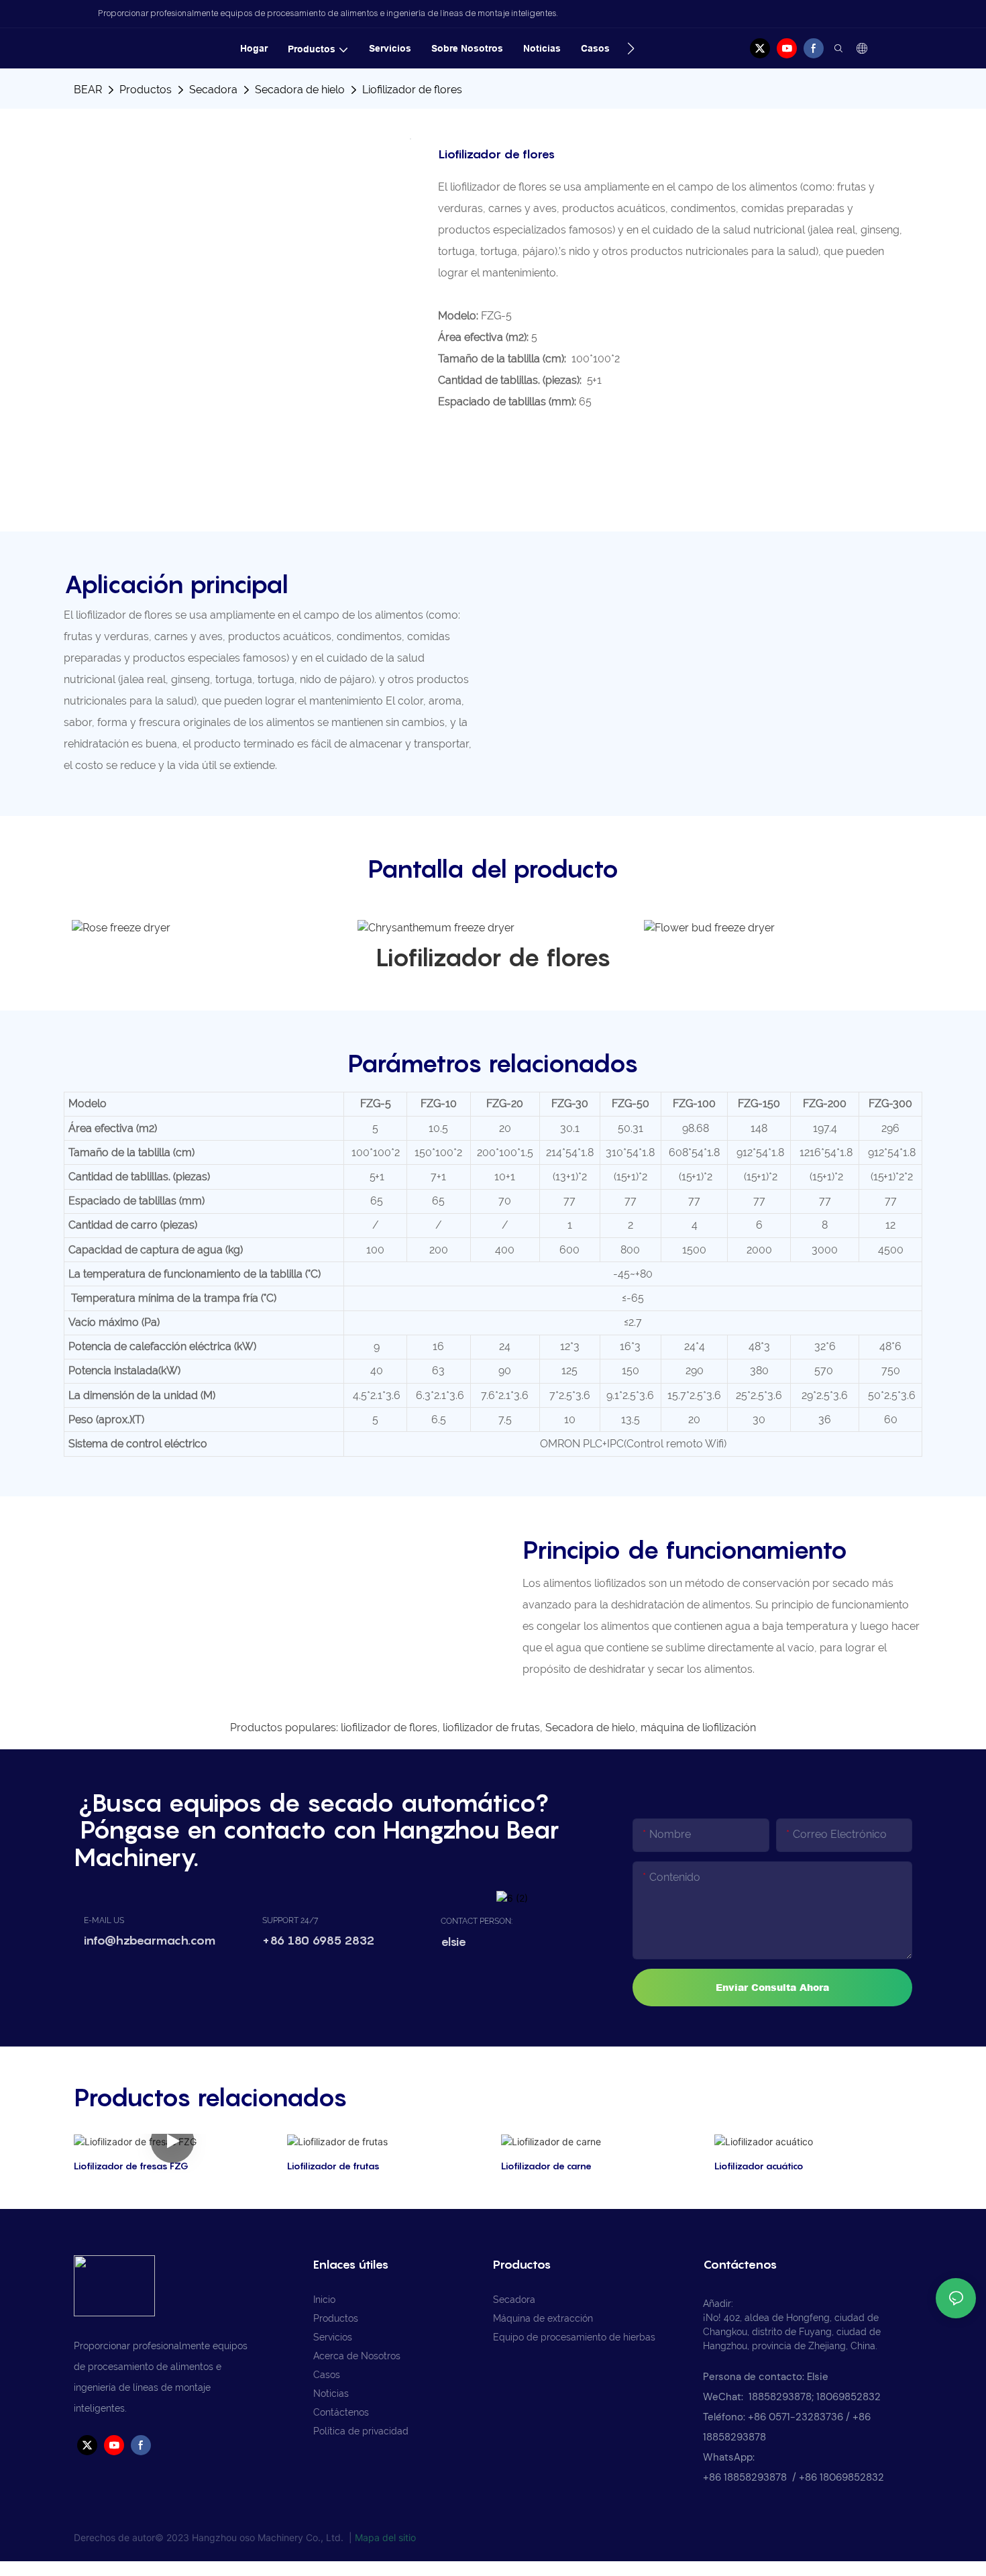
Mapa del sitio (385, 2537)
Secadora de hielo (300, 90)
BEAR (88, 90)
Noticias (331, 2393)
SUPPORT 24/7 (290, 1920)
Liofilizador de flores (412, 90)
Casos (327, 2375)
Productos (146, 90)
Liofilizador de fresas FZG (131, 2166)
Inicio (324, 2300)
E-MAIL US (104, 1920)
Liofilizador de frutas (333, 2166)
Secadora (213, 90)
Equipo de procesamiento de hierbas (574, 2337)
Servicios (333, 2337)
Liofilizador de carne (546, 2166)
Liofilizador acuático (759, 2166)
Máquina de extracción (543, 2318)
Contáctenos (341, 2412)
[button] (631, 48)
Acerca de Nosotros (357, 2356)
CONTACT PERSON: (477, 1921)
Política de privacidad (361, 2431)
